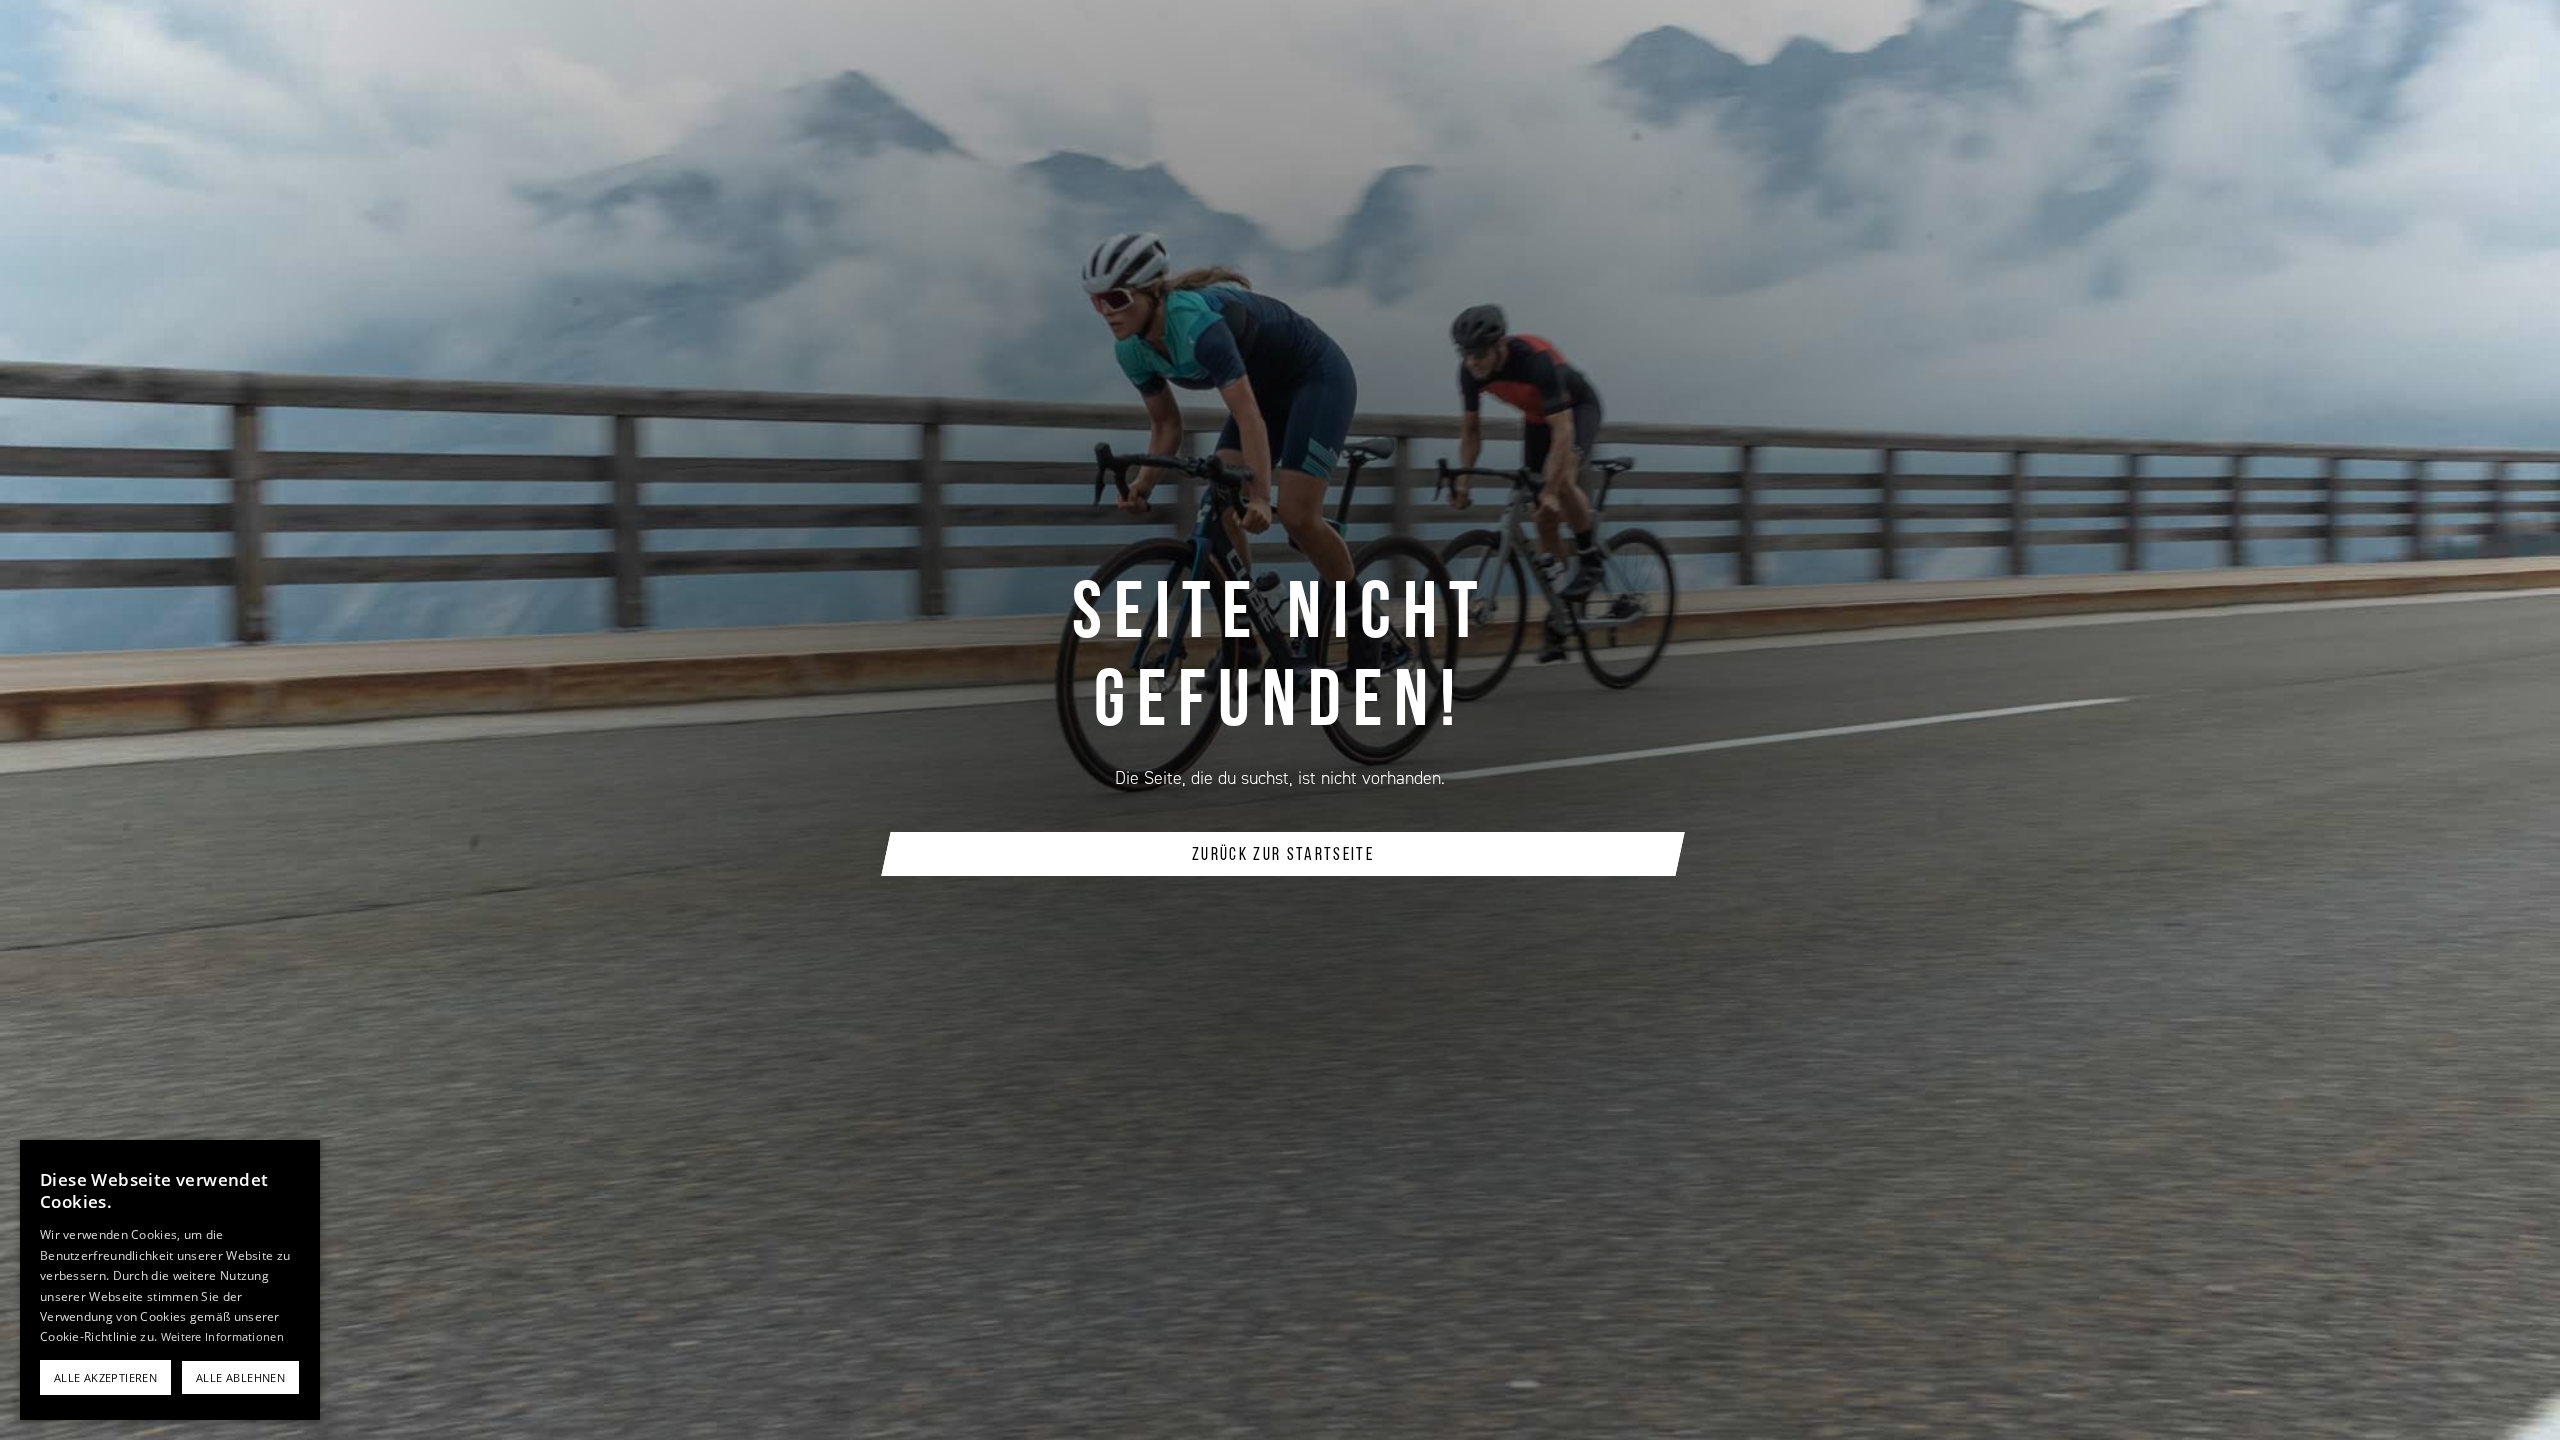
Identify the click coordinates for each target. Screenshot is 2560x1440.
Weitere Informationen (222, 1336)
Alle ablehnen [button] (240, 1377)
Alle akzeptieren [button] (105, 1377)
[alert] (170, 1280)
